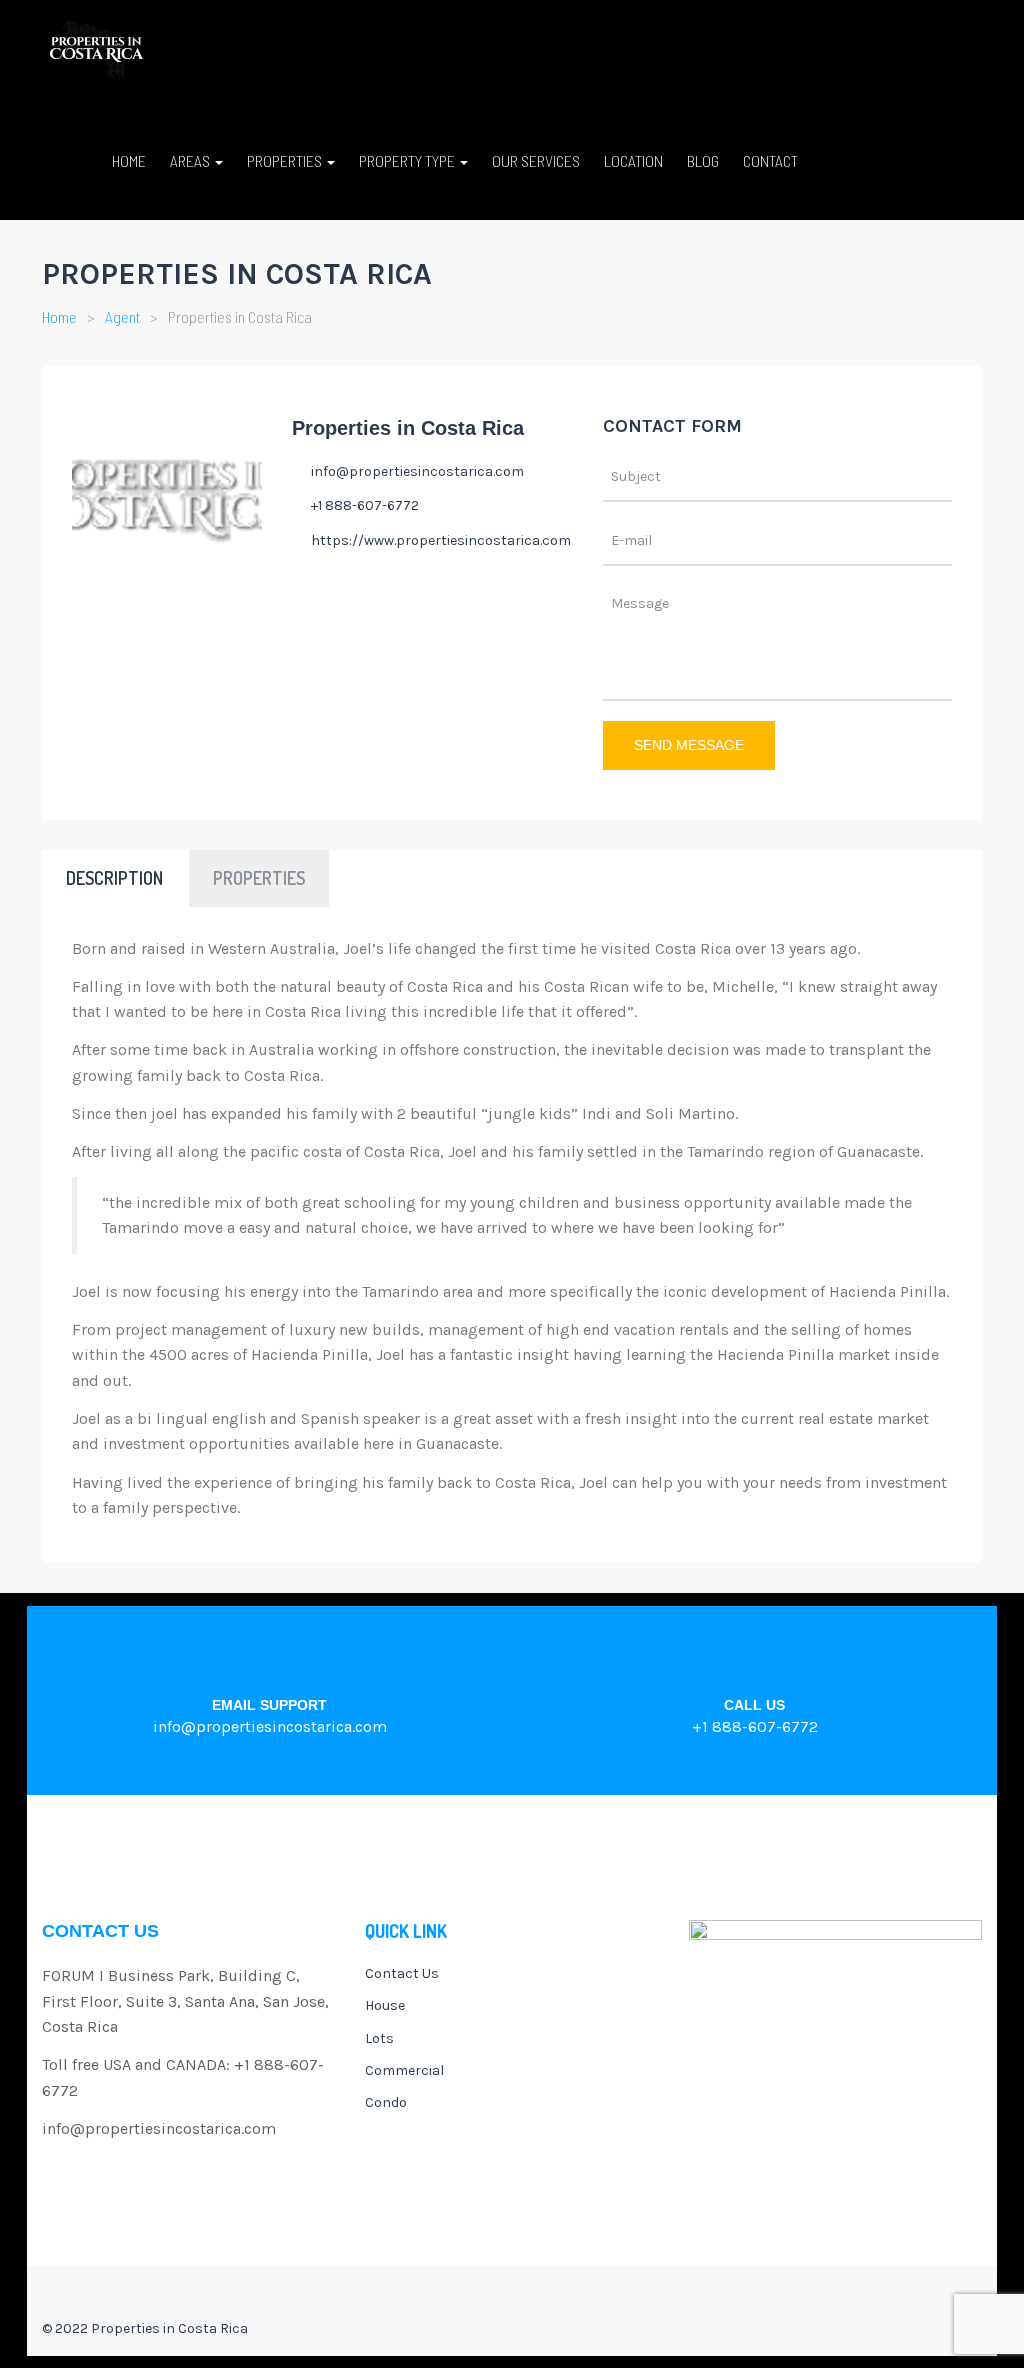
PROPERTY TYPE (408, 160)
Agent (122, 316)
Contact (770, 160)
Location (633, 160)
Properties (286, 160)
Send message (689, 745)
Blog (703, 160)
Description (114, 878)
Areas (191, 160)
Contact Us (402, 1973)
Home (129, 160)
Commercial (404, 2070)
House (385, 2005)
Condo (386, 2102)
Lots (379, 2038)
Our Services (536, 160)
